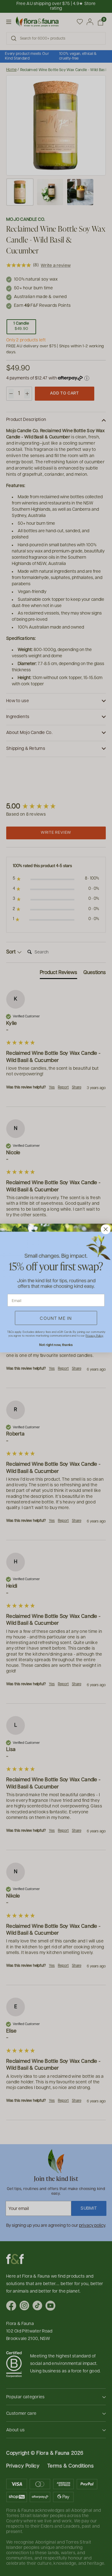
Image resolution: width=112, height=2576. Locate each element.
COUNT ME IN (56, 1318)
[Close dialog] (106, 1229)
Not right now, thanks (56, 1345)
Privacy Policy (94, 1336)
